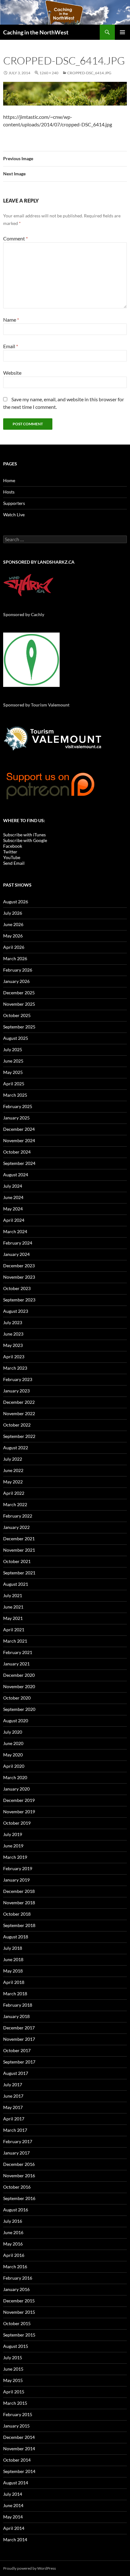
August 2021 (16, 1584)
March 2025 (15, 1095)
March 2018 (15, 1994)
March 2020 (15, 1777)
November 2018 (19, 1903)
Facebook (13, 846)
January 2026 (16, 981)
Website (12, 373)
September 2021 (19, 1573)
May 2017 (13, 2107)
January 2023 (16, 1391)
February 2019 (18, 1868)
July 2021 (13, 1595)
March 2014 (15, 2540)
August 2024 (16, 1175)
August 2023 (16, 1311)
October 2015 (17, 2323)
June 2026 (13, 924)
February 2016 (18, 2278)
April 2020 (14, 1766)
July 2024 (13, 1186)
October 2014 (17, 2460)
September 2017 (19, 2062)
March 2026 (15, 958)
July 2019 (13, 1834)
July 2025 (13, 1049)
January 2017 (16, 2153)
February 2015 (18, 2414)
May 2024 (13, 1209)
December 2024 (19, 1129)
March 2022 (15, 1504)
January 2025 (16, 1118)
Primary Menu (122, 32)
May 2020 (13, 1755)
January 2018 (16, 2016)
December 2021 (19, 1539)
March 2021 (15, 1641)
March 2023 (15, 1368)
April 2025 (14, 1084)
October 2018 (17, 1914)
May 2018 (13, 1971)
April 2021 (14, 1630)
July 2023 (13, 1322)
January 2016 (16, 2289)
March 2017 (15, 2130)
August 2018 (16, 1937)
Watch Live (14, 515)
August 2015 (16, 2346)
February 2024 (18, 1243)
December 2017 (19, 2028)
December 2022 (19, 1402)
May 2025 (13, 1072)
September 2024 (19, 1163)
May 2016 (13, 2244)
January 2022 (16, 1527)
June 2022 (13, 1470)
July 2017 (13, 2085)
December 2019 (19, 1800)
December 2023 (19, 1266)
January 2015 (16, 2426)
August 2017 (16, 2073)
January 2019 (16, 1880)
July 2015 (13, 2358)
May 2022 (13, 1482)
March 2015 (15, 2403)
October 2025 (17, 1015)
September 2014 (19, 2471)
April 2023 (14, 1357)
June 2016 (13, 2232)
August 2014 (16, 2483)
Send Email (14, 863)
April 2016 (14, 2255)
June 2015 (13, 2369)
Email (11, 346)
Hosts (9, 492)
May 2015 (13, 2380)
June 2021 (13, 1607)
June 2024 (13, 1197)
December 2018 (19, 1891)
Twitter (10, 852)
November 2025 (19, 1004)
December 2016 (19, 2164)
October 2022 (17, 1425)
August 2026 (16, 902)
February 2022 (18, 1516)
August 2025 (16, 1038)
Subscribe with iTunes (24, 835)
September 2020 (19, 1709)
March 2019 (15, 1857)
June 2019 (13, 1846)
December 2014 (19, 2437)
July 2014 (13, 2494)
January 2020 (16, 1789)
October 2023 (17, 1288)
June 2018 (13, 1959)
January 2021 (16, 1664)
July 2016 (13, 2221)
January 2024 (16, 1254)
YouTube (12, 857)
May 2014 (13, 2517)
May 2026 (13, 936)
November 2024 (19, 1140)
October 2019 (17, 1823)
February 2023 (18, 1379)
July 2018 (13, 1948)
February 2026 (18, 970)
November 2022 (19, 1413)
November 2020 (19, 1686)
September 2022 (19, 1436)
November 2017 (19, 2039)
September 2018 (19, 1925)
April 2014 (14, 2528)
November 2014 (19, 2449)
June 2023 (13, 1334)
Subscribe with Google (25, 840)
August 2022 (16, 1448)
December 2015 (19, 2301)
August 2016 (16, 2210)
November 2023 (19, 1277)
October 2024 (17, 1152)
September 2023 (19, 1300)
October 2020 (17, 1698)
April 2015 (14, 2392)
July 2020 (13, 1732)
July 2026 (13, 913)
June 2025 (13, 1061)
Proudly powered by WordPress (30, 2568)
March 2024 (15, 1231)
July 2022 (13, 1459)
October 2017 (17, 2050)
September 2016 (19, 2198)
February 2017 (18, 2141)
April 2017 (14, 2119)
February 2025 (18, 1106)
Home (9, 480)
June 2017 (13, 2096)
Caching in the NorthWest (36, 32)
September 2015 (19, 2335)
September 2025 (19, 1027)
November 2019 (19, 1812)
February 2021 (18, 1652)
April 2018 (14, 1982)
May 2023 (13, 1345)
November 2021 (19, 1550)
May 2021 (13, 1618)
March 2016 (15, 2267)
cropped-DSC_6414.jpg (89, 73)
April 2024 (14, 1220)
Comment (15, 238)
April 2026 (14, 947)
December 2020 (19, 1675)
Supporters (14, 503)
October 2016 (17, 2187)
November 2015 (19, 2312)
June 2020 (13, 1743)
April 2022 (14, 1493)
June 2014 (13, 2505)
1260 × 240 (49, 73)
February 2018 (18, 2005)
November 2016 (19, 2176)
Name (11, 320)
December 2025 (19, 993)
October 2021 (17, 1561)
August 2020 (16, 1721)
